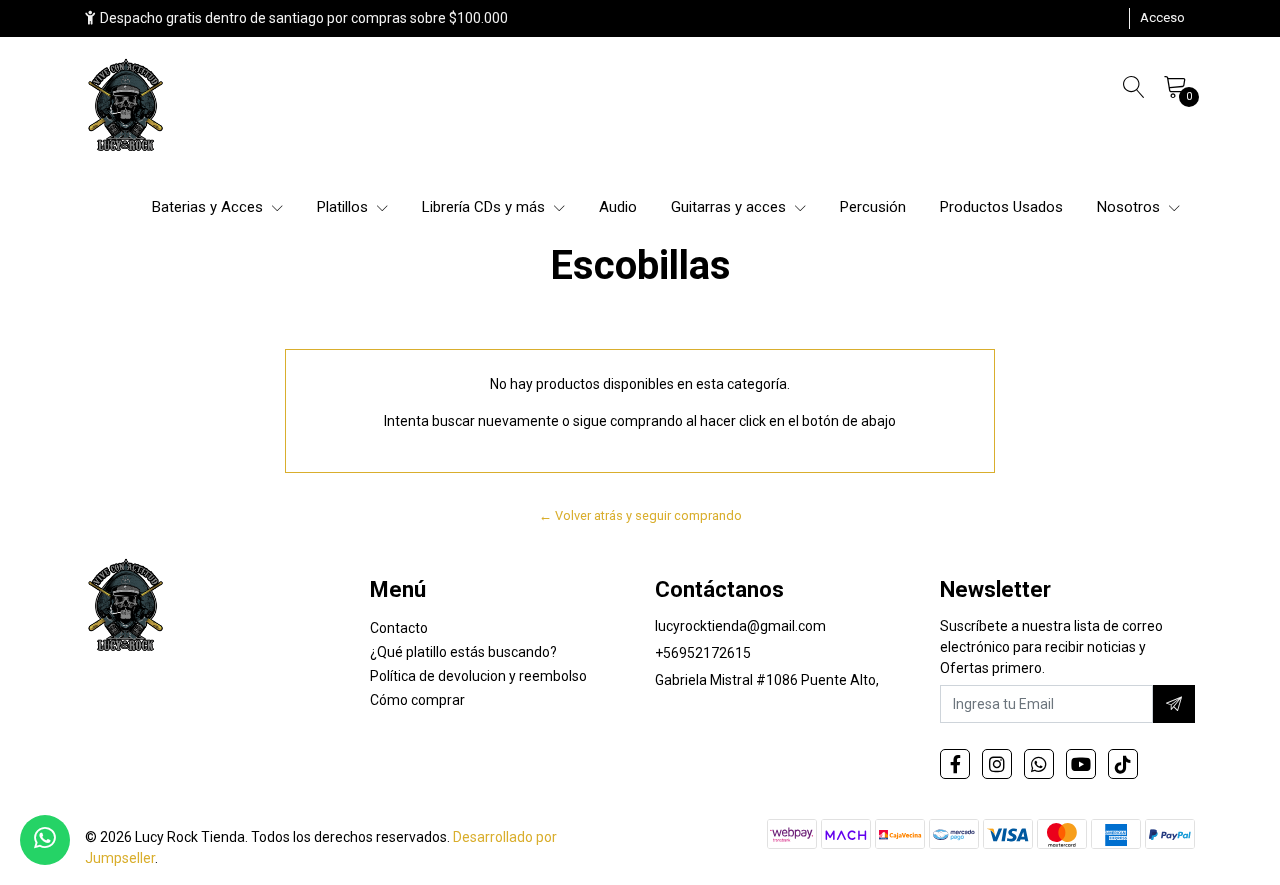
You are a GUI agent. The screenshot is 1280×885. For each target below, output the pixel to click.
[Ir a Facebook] (955, 764)
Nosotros (1130, 207)
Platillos (344, 207)
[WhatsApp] (1039, 764)
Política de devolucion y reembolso (478, 676)
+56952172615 (703, 653)
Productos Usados (1001, 207)
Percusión (873, 207)
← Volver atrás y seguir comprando (640, 515)
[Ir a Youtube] (1081, 764)
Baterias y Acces (209, 207)
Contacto (399, 628)
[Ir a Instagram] (997, 764)
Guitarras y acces (730, 207)
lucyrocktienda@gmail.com (740, 626)
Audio (618, 207)
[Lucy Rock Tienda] (127, 107)
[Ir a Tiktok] (1123, 764)
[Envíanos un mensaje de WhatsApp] (45, 840)
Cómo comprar (417, 700)
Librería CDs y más (485, 207)
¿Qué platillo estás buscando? (463, 652)
